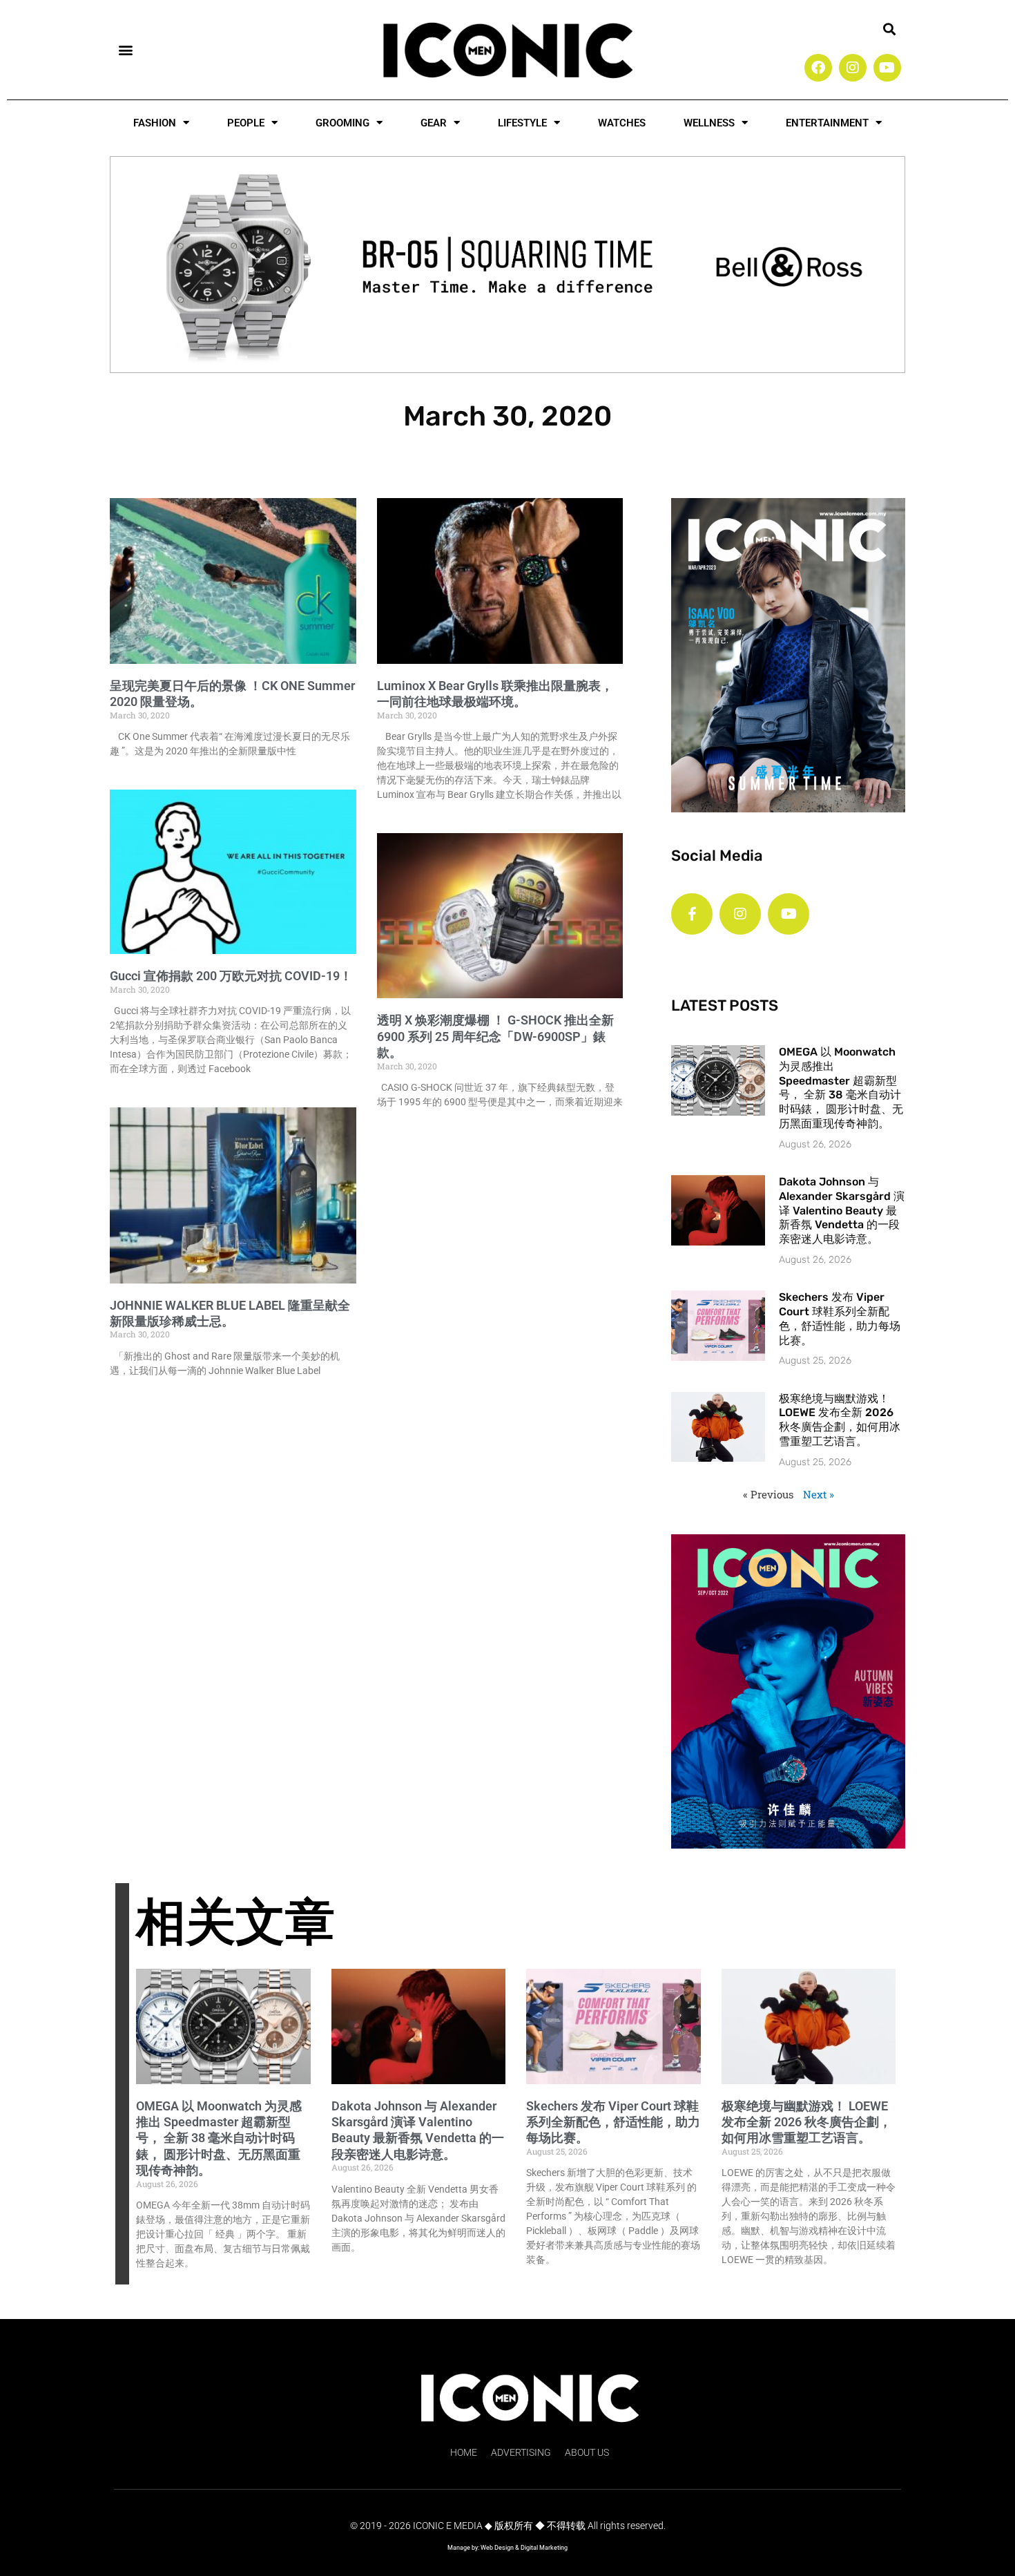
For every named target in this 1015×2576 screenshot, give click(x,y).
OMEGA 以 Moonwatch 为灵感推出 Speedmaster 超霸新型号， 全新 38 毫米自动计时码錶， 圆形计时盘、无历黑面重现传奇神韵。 (841, 1088)
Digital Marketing (544, 2548)
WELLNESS (709, 123)
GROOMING (342, 123)
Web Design (497, 2548)
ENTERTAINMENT (827, 123)
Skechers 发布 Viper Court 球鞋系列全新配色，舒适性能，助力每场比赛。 (840, 1318)
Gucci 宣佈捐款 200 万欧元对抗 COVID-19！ (231, 976)
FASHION (155, 123)
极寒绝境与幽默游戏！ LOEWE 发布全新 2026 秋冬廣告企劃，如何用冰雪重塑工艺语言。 (840, 1420)
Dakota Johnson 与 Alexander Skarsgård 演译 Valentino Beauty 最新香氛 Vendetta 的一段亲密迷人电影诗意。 (842, 1210)
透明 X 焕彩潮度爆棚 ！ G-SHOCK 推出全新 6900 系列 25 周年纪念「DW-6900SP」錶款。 (495, 1036)
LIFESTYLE (522, 123)
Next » (819, 1494)
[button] (125, 49)
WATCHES (622, 123)
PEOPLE (246, 123)
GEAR (434, 123)
